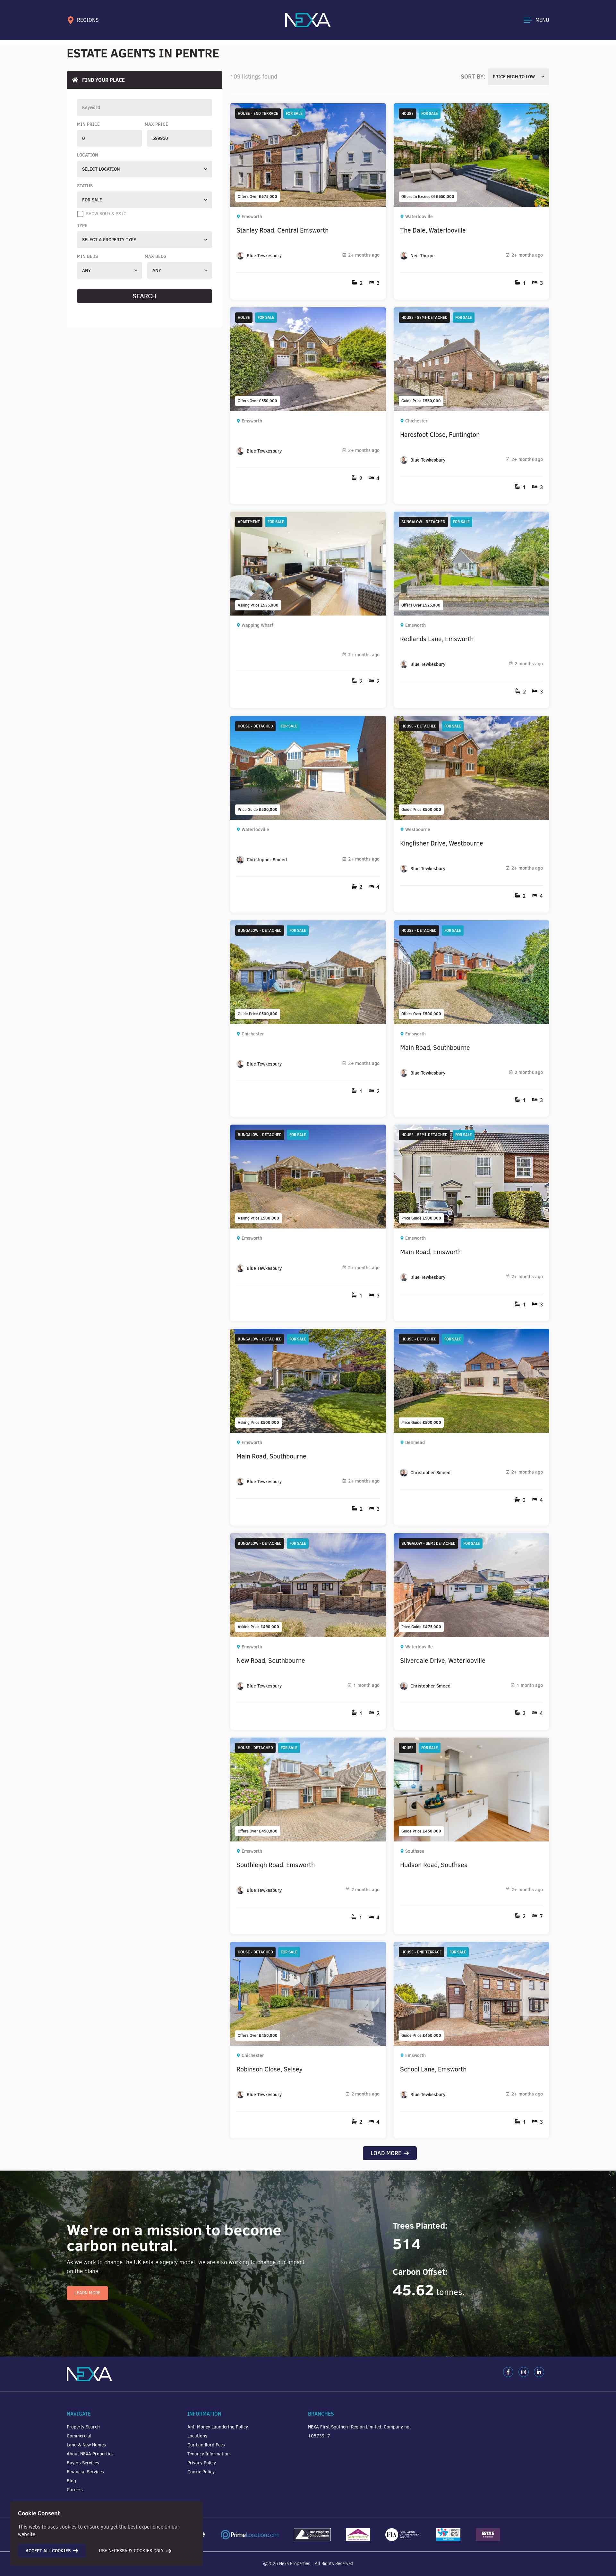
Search (145, 296)
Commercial (79, 2436)
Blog (71, 2481)
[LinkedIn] (539, 2372)
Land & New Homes (86, 2445)
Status (85, 186)
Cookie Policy (201, 2472)
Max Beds (155, 256)
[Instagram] (524, 2372)
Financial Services (85, 2472)
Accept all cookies (48, 2551)
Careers (75, 2490)
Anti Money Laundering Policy (218, 2427)
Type (82, 225)
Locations (197, 2436)
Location (88, 155)
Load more (386, 2153)
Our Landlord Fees (206, 2445)
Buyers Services (83, 2463)
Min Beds (87, 256)
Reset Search (145, 310)
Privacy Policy (202, 2463)
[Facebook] (508, 2372)
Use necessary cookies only (131, 2551)
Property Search (83, 2427)
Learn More (87, 2293)
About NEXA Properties (90, 2454)
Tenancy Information (209, 2454)
